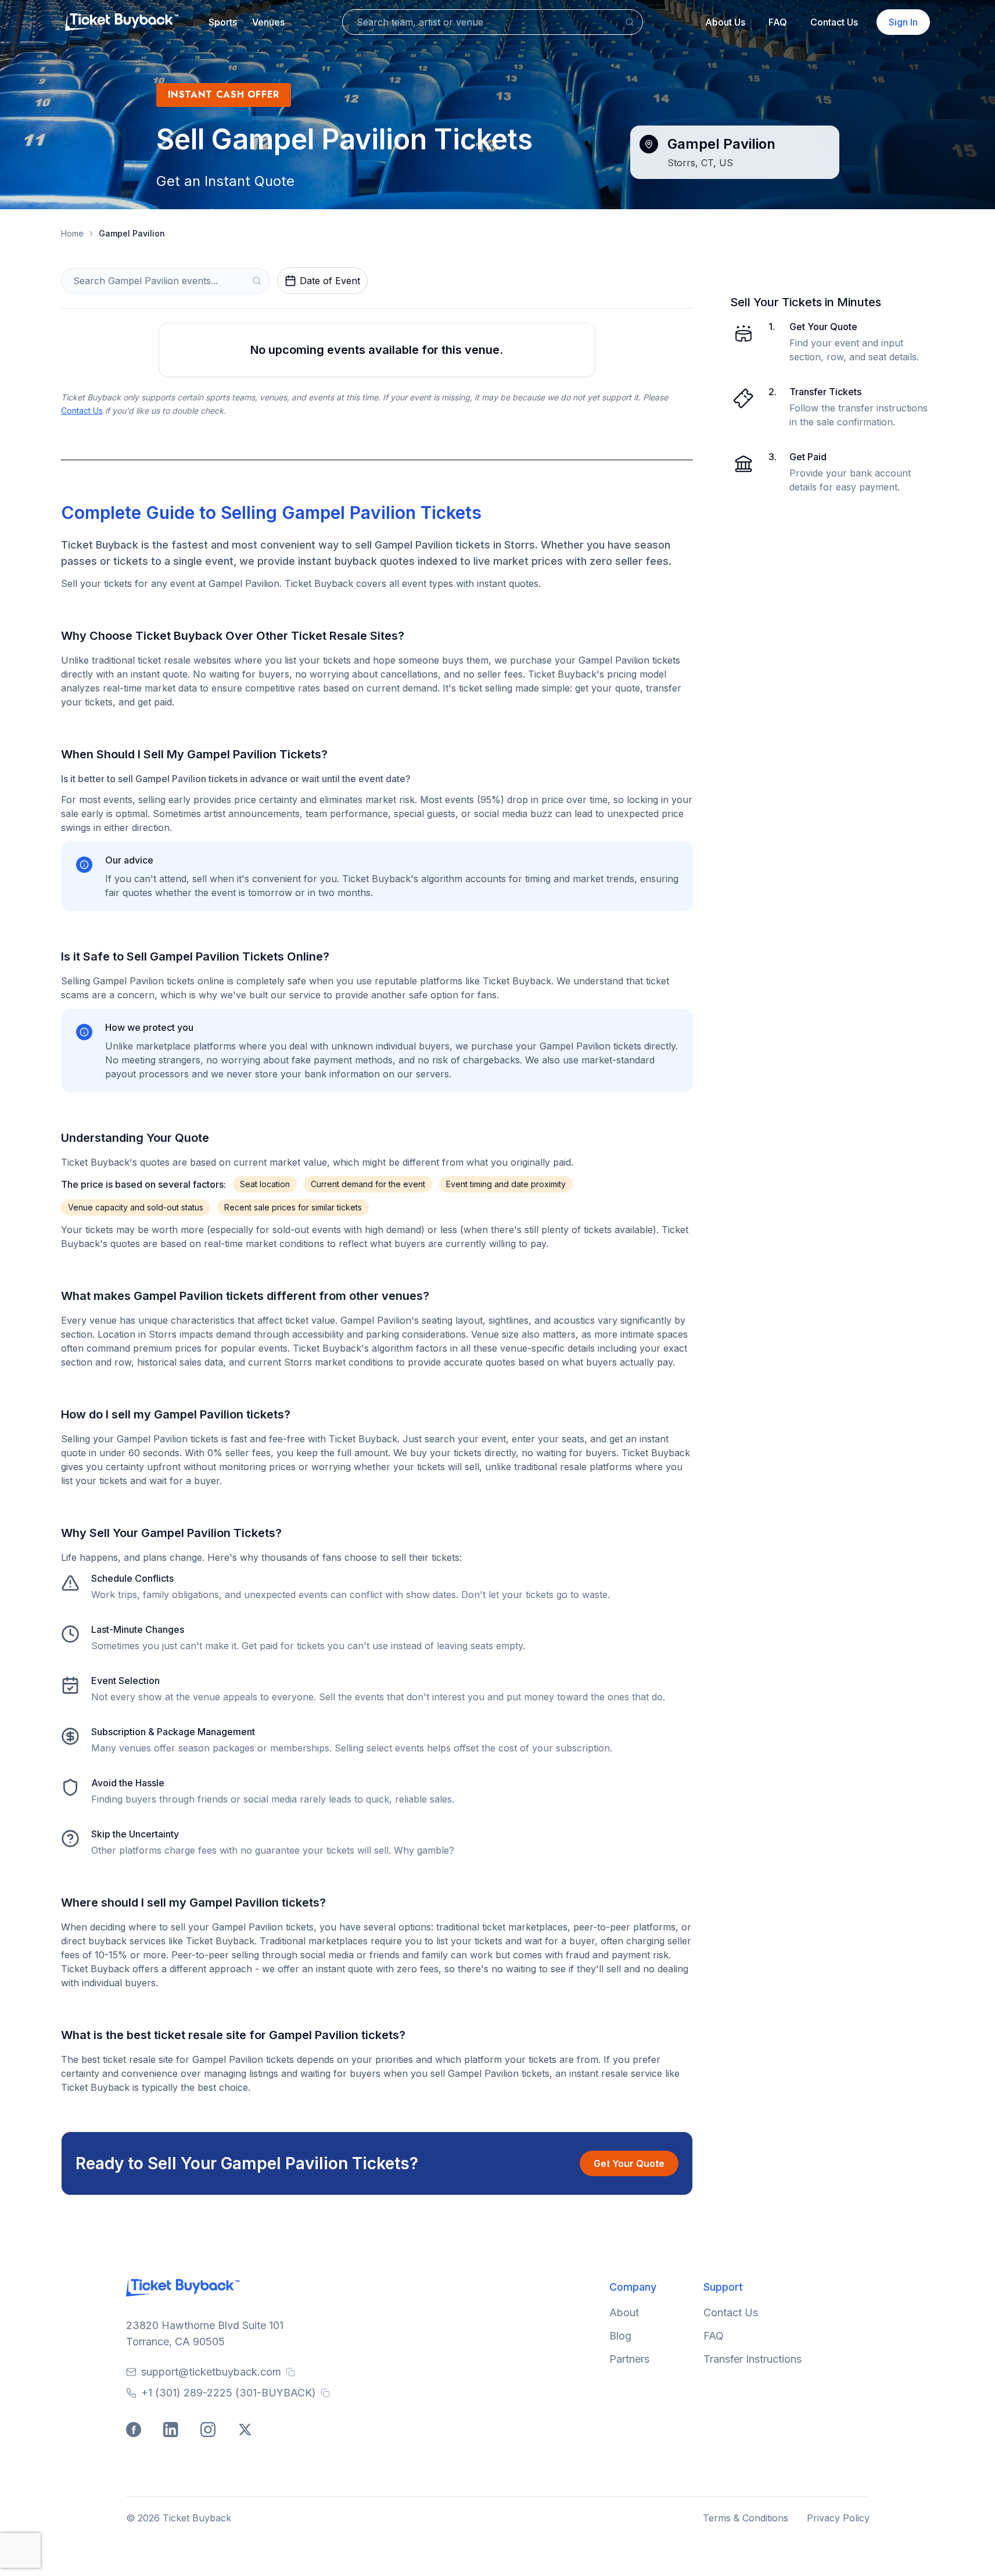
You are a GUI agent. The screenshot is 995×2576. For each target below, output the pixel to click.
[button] (223, 22)
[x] (247, 2431)
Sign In (903, 22)
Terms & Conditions (746, 2518)
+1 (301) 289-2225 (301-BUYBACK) (229, 2393)
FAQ (778, 22)
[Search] (630, 22)
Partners (629, 2359)
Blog (620, 2336)
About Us (725, 22)
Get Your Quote (629, 2163)
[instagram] (210, 2431)
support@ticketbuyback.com (211, 2372)
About (624, 2312)
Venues (268, 22)
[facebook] (135, 2431)
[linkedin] (173, 2431)
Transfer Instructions (752, 2359)
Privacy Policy (838, 2518)
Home (72, 233)
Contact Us (834, 22)
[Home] (122, 22)
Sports (223, 22)
